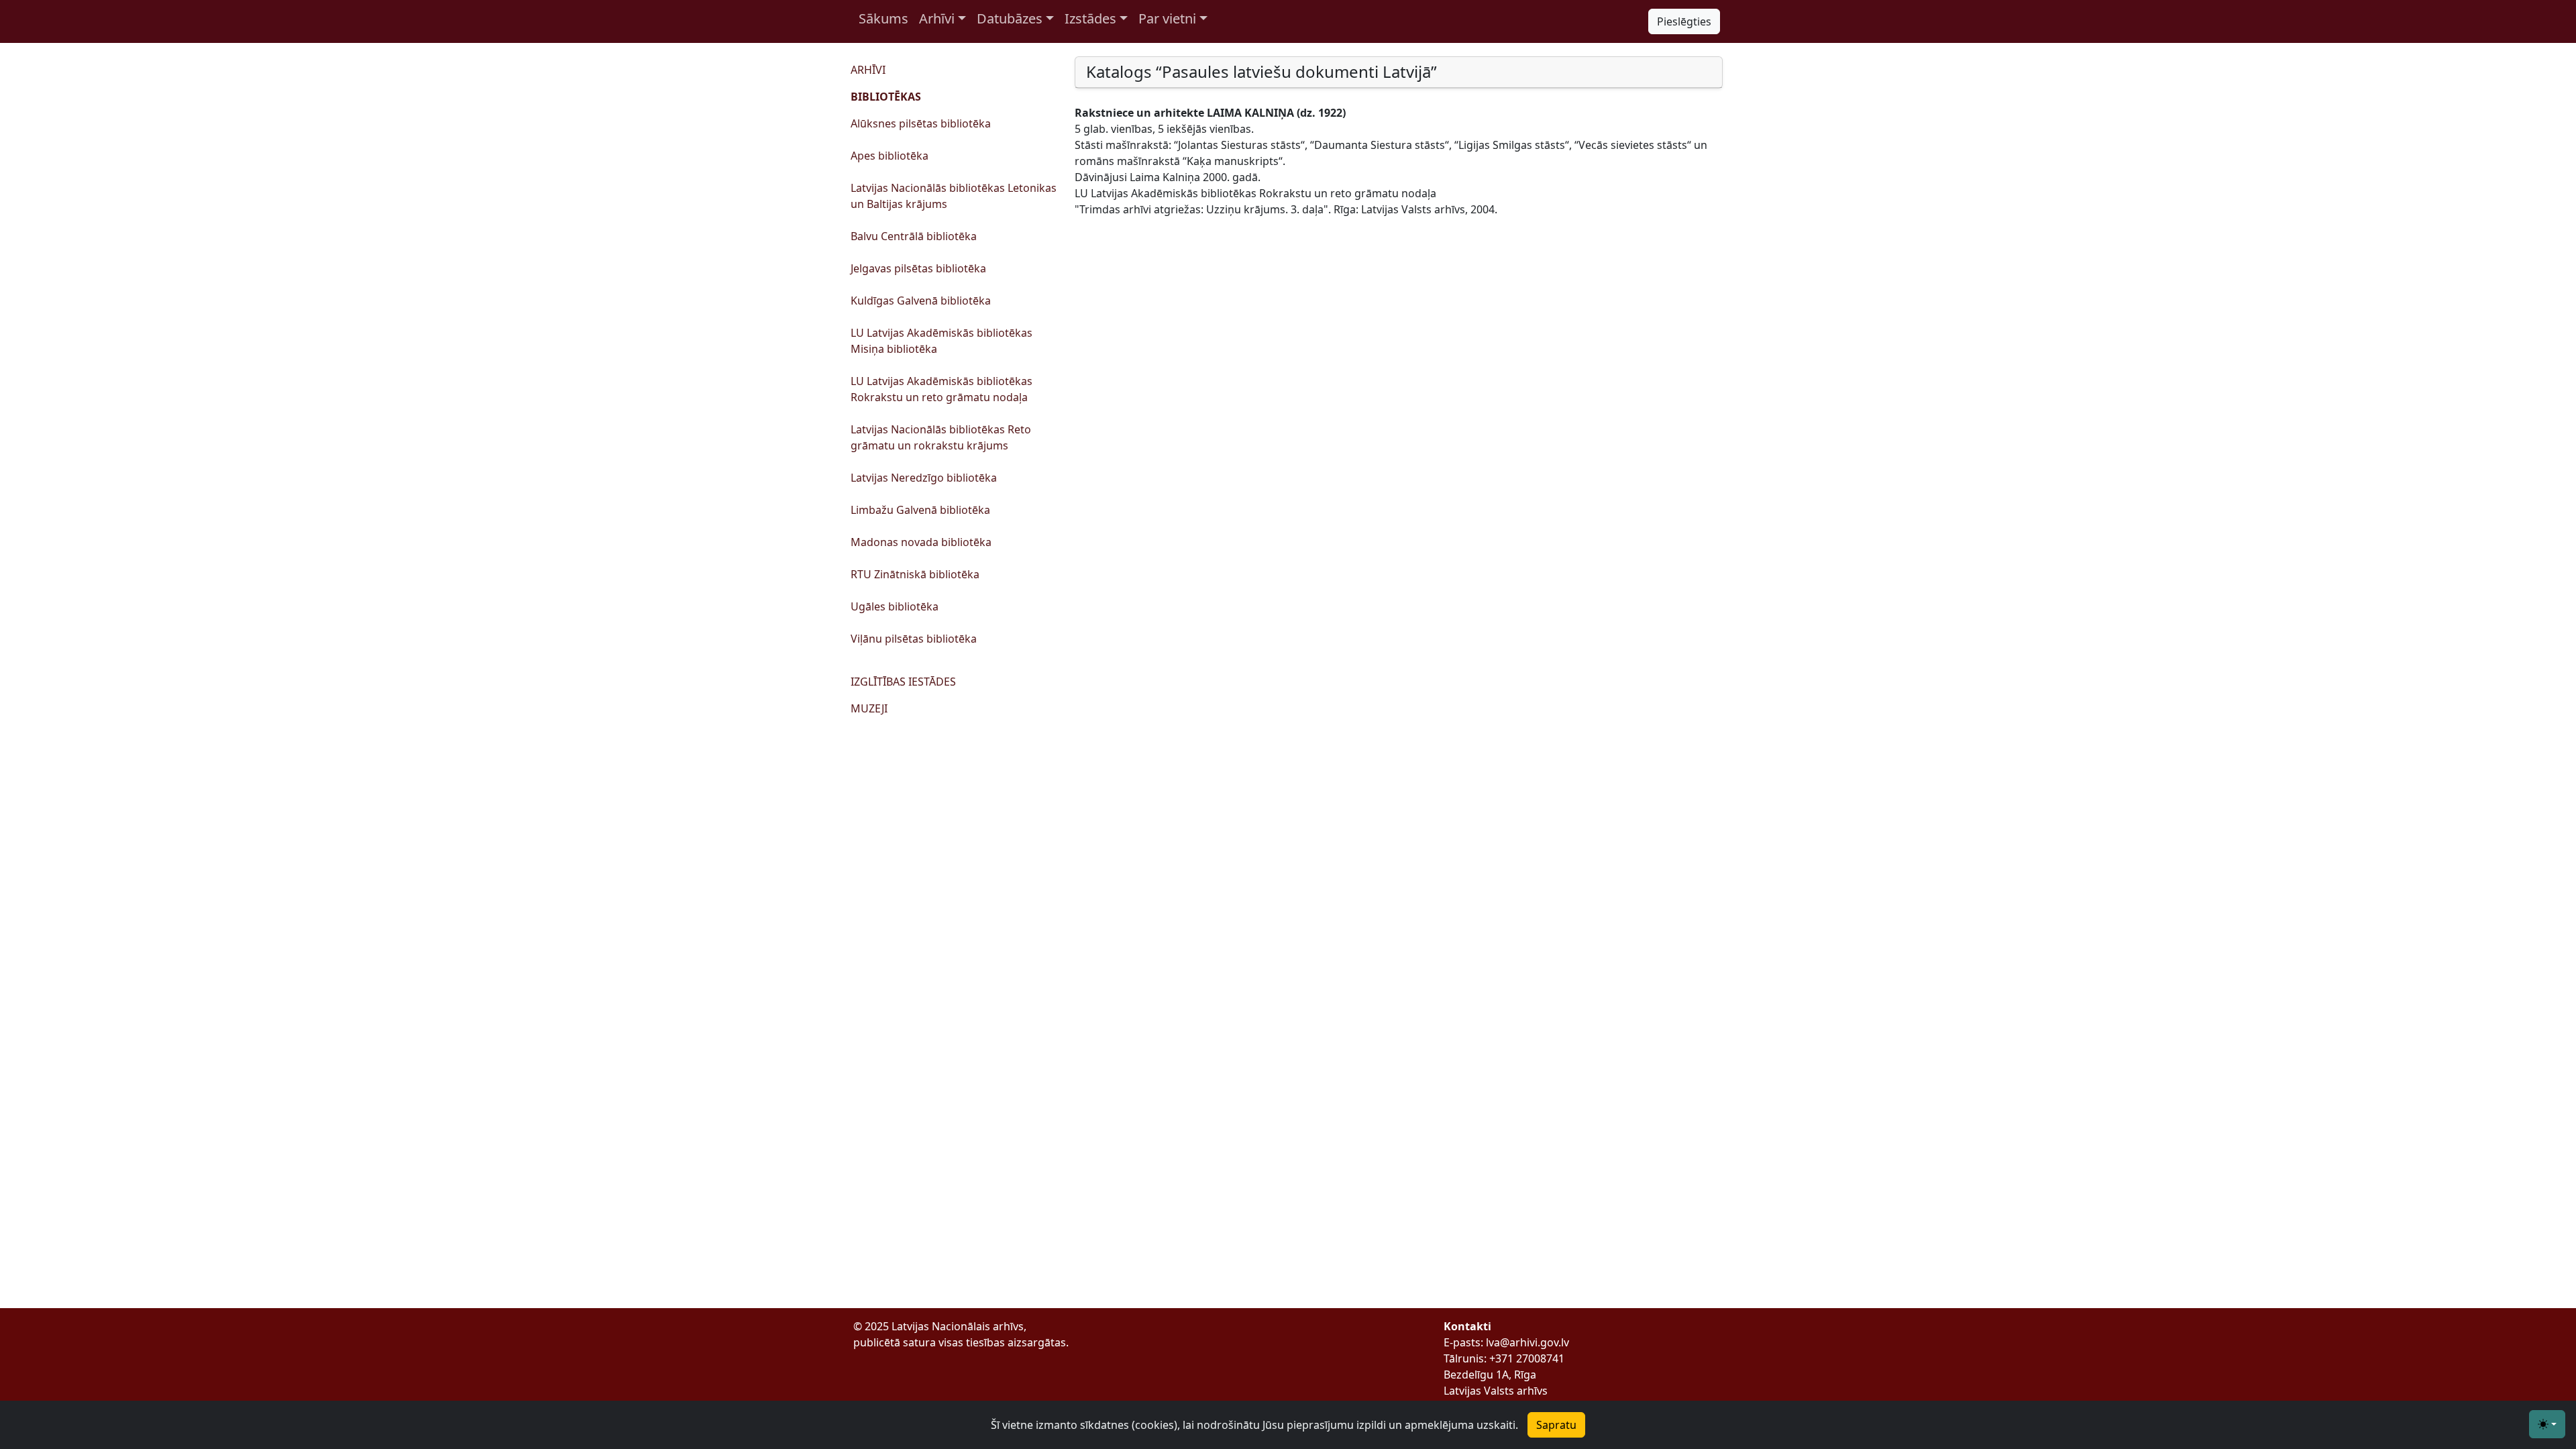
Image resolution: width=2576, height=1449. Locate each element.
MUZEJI (869, 708)
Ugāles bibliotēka (895, 606)
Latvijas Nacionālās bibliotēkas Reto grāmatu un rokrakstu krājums (941, 437)
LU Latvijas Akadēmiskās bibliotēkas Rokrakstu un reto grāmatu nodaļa (942, 389)
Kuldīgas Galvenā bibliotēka (921, 301)
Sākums (883, 18)
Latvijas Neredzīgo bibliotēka (924, 478)
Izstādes (1090, 18)
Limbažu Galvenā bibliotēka (920, 510)
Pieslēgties (1684, 21)
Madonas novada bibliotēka (921, 542)
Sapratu (1556, 1425)
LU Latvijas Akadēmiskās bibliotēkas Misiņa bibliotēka (942, 341)
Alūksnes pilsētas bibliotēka (921, 123)
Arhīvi (937, 18)
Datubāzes (1010, 18)
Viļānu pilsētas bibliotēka (914, 639)
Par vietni (1167, 18)
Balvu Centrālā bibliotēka (914, 236)
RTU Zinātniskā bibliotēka (915, 574)
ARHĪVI (868, 70)
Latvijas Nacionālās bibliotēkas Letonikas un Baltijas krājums (954, 196)
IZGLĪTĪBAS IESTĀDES (903, 682)
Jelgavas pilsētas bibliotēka (918, 268)
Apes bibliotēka (890, 156)
